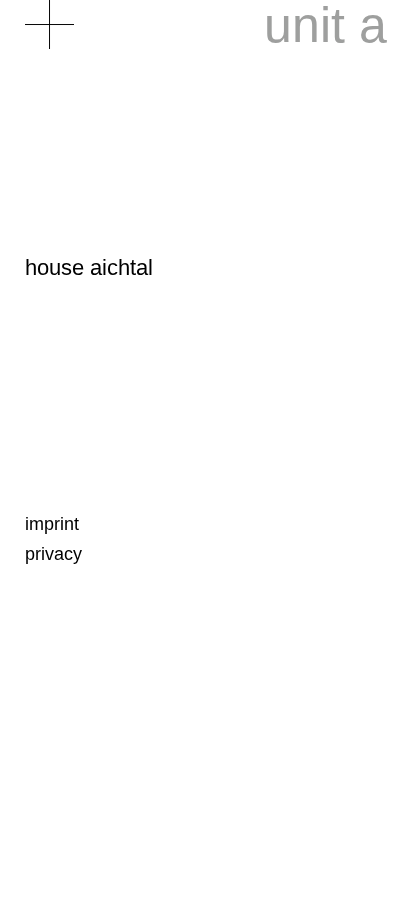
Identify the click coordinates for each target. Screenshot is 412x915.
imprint (52, 524)
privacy (53, 554)
